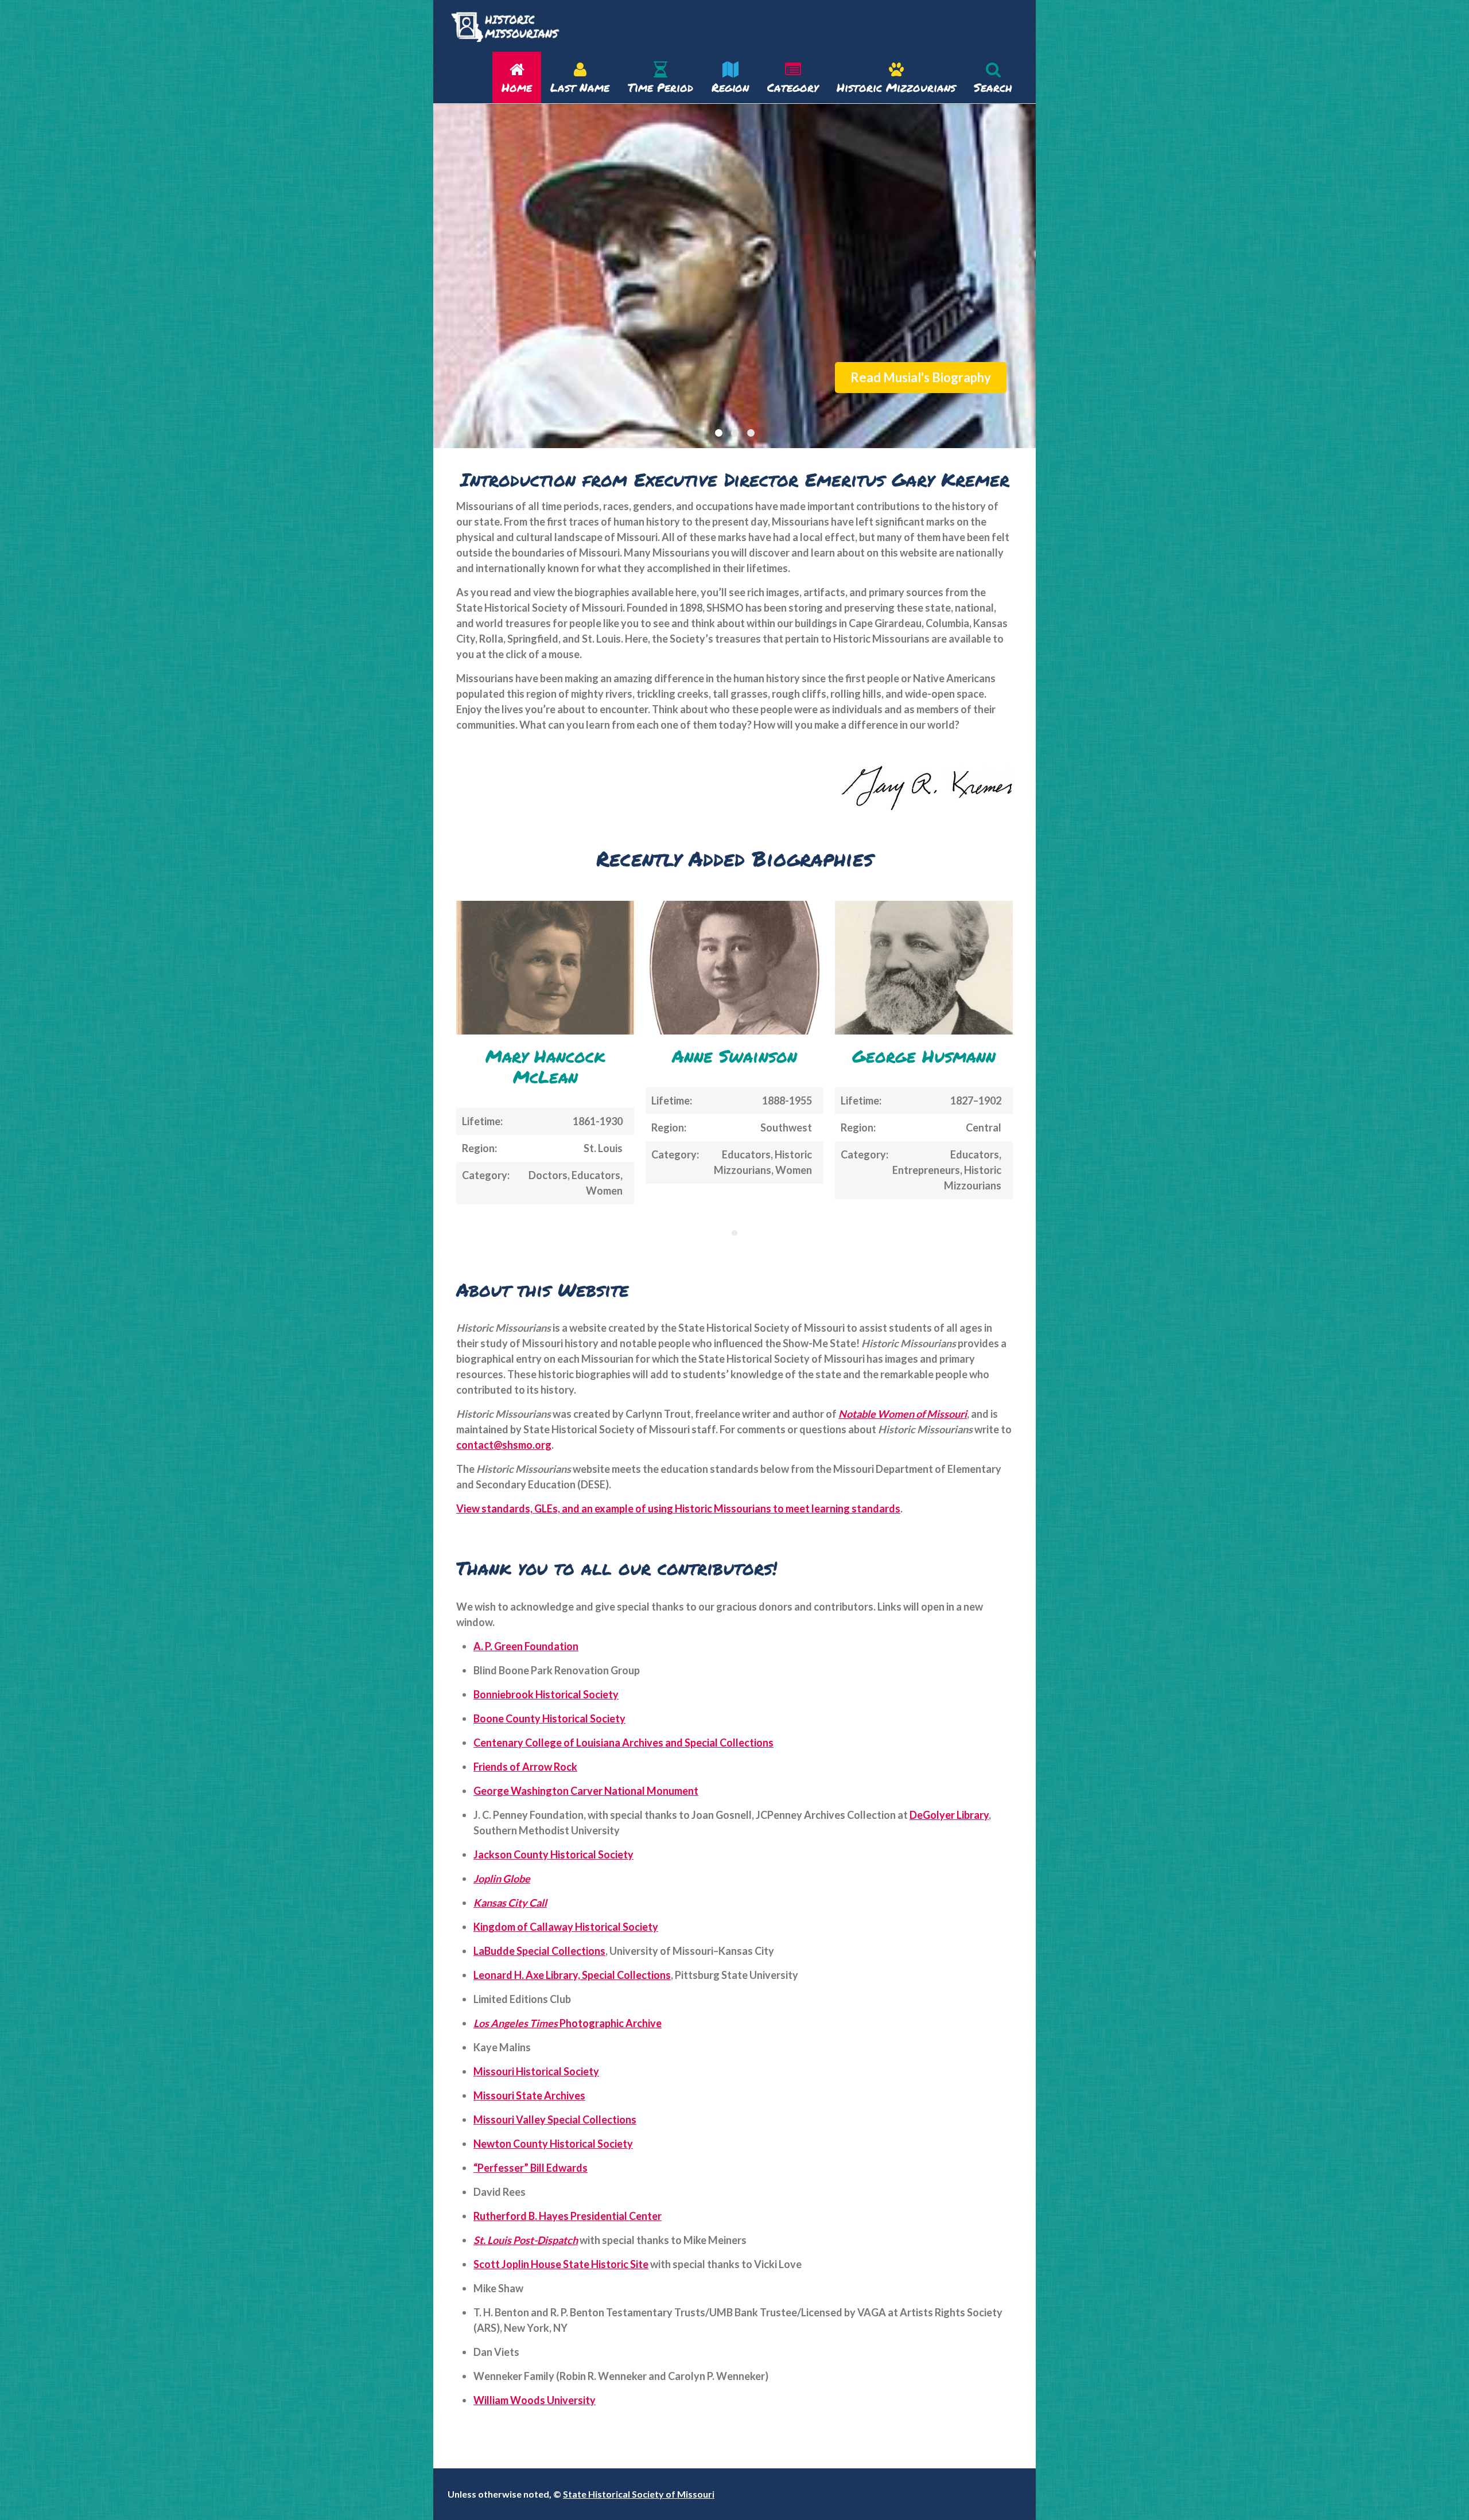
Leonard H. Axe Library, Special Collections (572, 1975)
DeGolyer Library (949, 1815)
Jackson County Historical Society (553, 1854)
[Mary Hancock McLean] (545, 968)
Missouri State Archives (529, 2095)
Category (793, 87)
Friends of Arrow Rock (525, 1767)
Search (993, 87)
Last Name (580, 87)
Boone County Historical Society (549, 1718)
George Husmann (924, 1056)
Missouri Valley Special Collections (555, 2120)
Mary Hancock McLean (545, 1066)
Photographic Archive (568, 2023)
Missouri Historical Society (536, 2071)
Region (730, 87)
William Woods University (535, 2400)
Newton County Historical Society (553, 2144)
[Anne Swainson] (734, 968)
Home (517, 87)
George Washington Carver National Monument (586, 1791)
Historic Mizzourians (896, 87)
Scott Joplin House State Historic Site (561, 2264)
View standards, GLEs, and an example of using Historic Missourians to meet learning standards (678, 1508)
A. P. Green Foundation (526, 1646)
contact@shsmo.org (504, 1445)
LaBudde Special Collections (539, 1951)
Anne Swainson (734, 1056)
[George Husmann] (924, 968)
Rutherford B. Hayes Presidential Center (568, 2216)
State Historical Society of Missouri (639, 2494)
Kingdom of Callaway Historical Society (566, 1927)
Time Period (660, 87)
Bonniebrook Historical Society (546, 1694)
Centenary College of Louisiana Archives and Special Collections (623, 1743)
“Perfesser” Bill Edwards (531, 2168)
